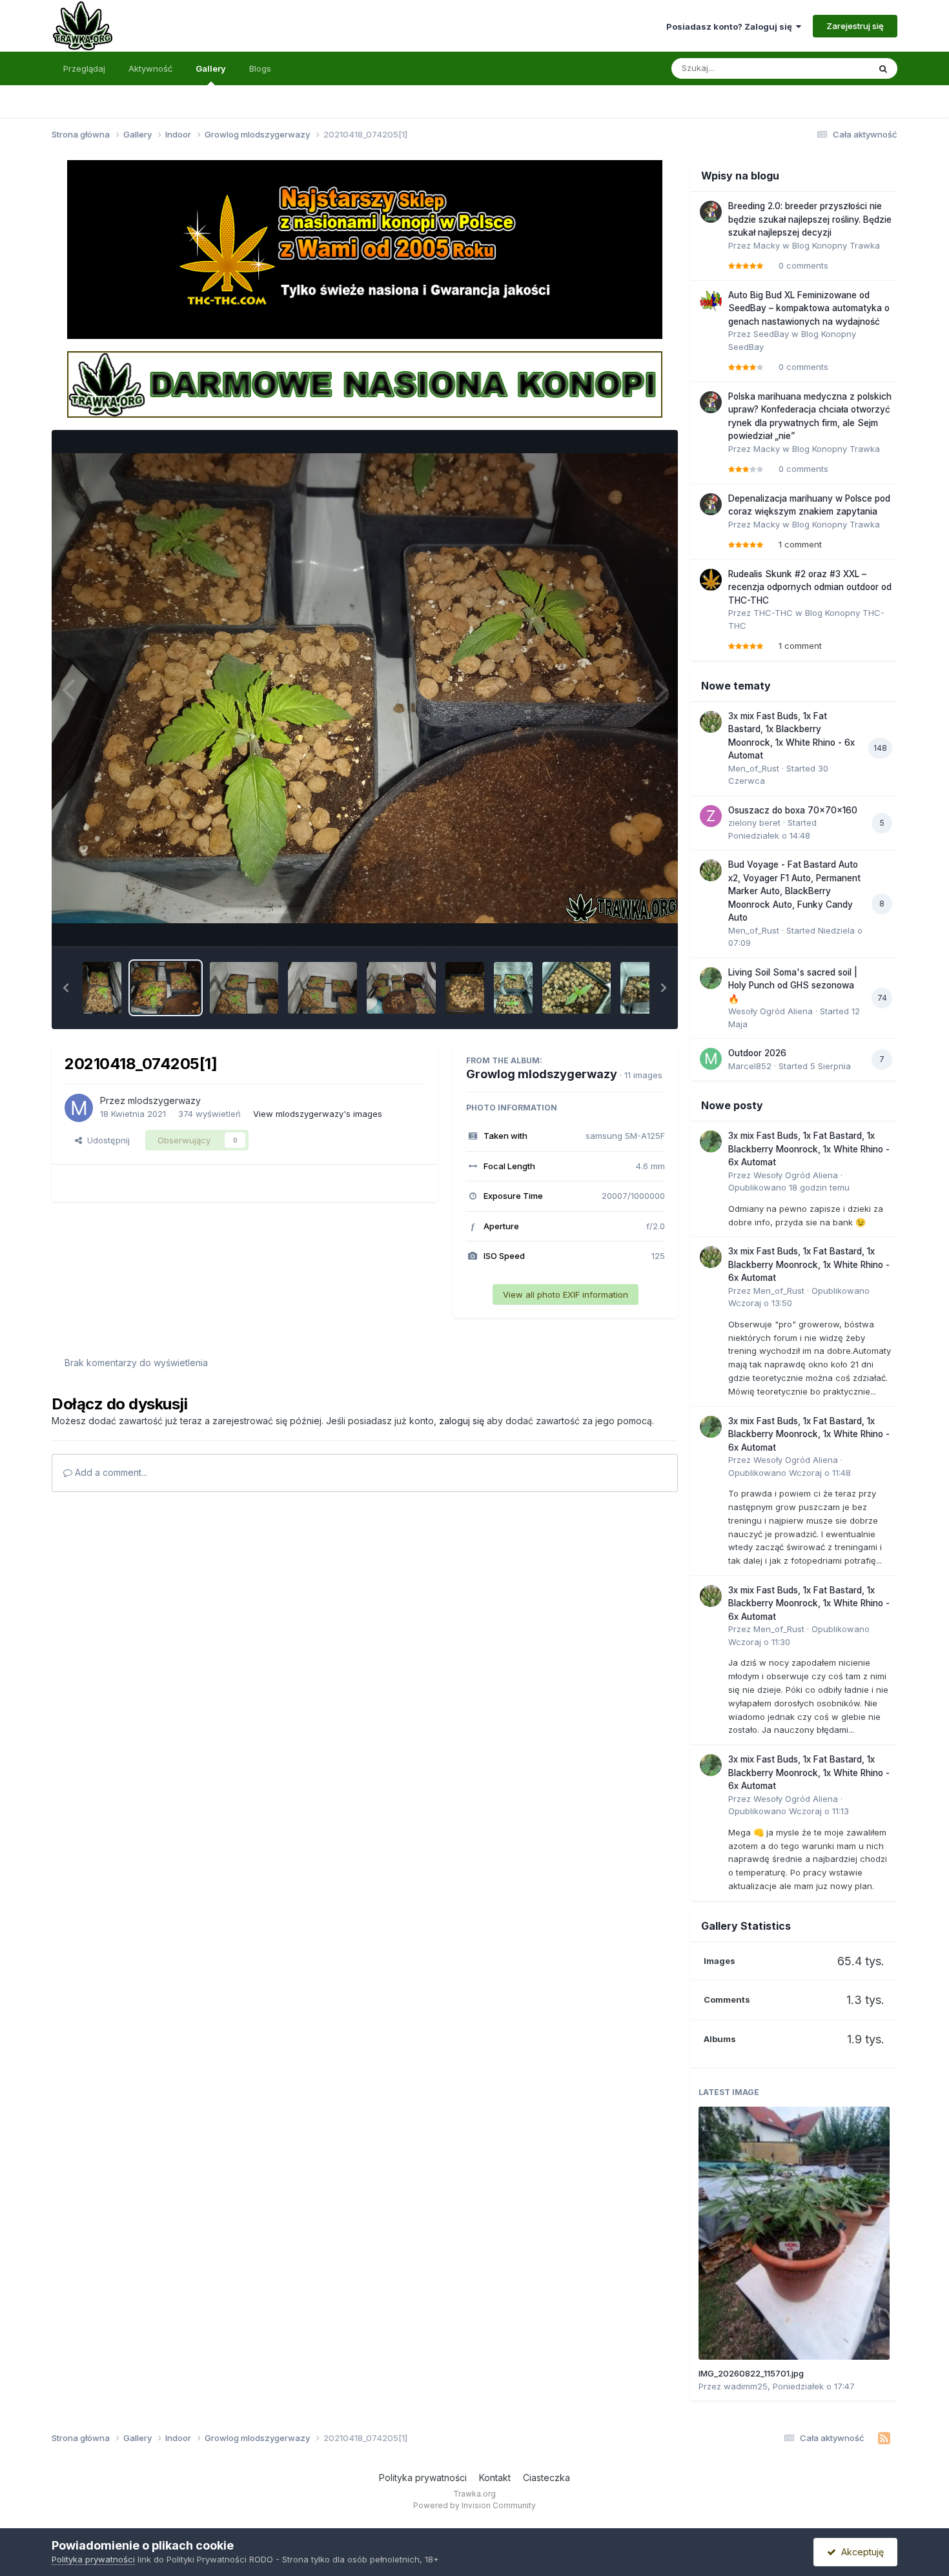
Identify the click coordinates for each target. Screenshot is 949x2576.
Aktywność (150, 68)
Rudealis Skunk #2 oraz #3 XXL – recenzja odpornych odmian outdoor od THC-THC (810, 587)
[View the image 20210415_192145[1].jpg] (513, 988)
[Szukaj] (883, 68)
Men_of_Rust (754, 768)
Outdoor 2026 (757, 1053)
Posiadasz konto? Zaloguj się (731, 26)
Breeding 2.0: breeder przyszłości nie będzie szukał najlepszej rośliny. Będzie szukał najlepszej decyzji (810, 219)
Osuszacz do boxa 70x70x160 (793, 810)
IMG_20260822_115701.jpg (751, 2373)
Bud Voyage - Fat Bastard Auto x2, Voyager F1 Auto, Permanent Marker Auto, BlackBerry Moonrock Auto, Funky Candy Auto (794, 891)
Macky (767, 245)
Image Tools (624, 923)
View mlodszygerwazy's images (318, 1114)
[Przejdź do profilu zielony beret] (711, 816)
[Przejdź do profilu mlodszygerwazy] (79, 1108)
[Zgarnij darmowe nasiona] (365, 383)
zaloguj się (462, 1421)
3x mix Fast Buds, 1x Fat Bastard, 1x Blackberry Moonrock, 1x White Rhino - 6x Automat (809, 1149)
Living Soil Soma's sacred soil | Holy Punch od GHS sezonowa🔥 (793, 986)
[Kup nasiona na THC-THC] (365, 249)
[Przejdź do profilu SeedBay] (711, 301)
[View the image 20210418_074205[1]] (166, 988)
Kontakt (495, 2478)
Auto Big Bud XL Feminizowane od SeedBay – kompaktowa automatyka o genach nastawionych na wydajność (809, 308)
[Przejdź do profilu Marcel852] (711, 1059)
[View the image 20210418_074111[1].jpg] (465, 988)
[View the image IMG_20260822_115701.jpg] (794, 2233)
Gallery (211, 68)
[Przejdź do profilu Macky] (711, 212)
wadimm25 (746, 2386)
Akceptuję (860, 2552)
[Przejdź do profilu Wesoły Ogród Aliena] (711, 978)
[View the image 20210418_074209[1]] (102, 988)
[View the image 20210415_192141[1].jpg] (577, 988)
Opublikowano (789, 1187)
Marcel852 (750, 1066)
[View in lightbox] (365, 688)
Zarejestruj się (855, 26)
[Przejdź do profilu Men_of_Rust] (711, 722)
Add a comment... (110, 1472)
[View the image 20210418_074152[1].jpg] (401, 988)
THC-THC (773, 613)
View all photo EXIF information (566, 1294)
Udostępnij (106, 1140)
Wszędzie (832, 68)
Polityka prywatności (423, 2478)
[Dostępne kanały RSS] (884, 2438)
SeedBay (771, 334)
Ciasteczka (546, 2478)
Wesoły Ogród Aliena (770, 1011)
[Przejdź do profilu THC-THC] (711, 580)
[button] (66, 988)
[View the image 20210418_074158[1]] (322, 988)
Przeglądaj (84, 68)
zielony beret (754, 823)
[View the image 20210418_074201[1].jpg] (244, 988)
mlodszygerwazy (164, 1100)
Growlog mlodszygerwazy (542, 1074)
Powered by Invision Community (474, 2505)
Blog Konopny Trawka (836, 245)
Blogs (260, 68)
